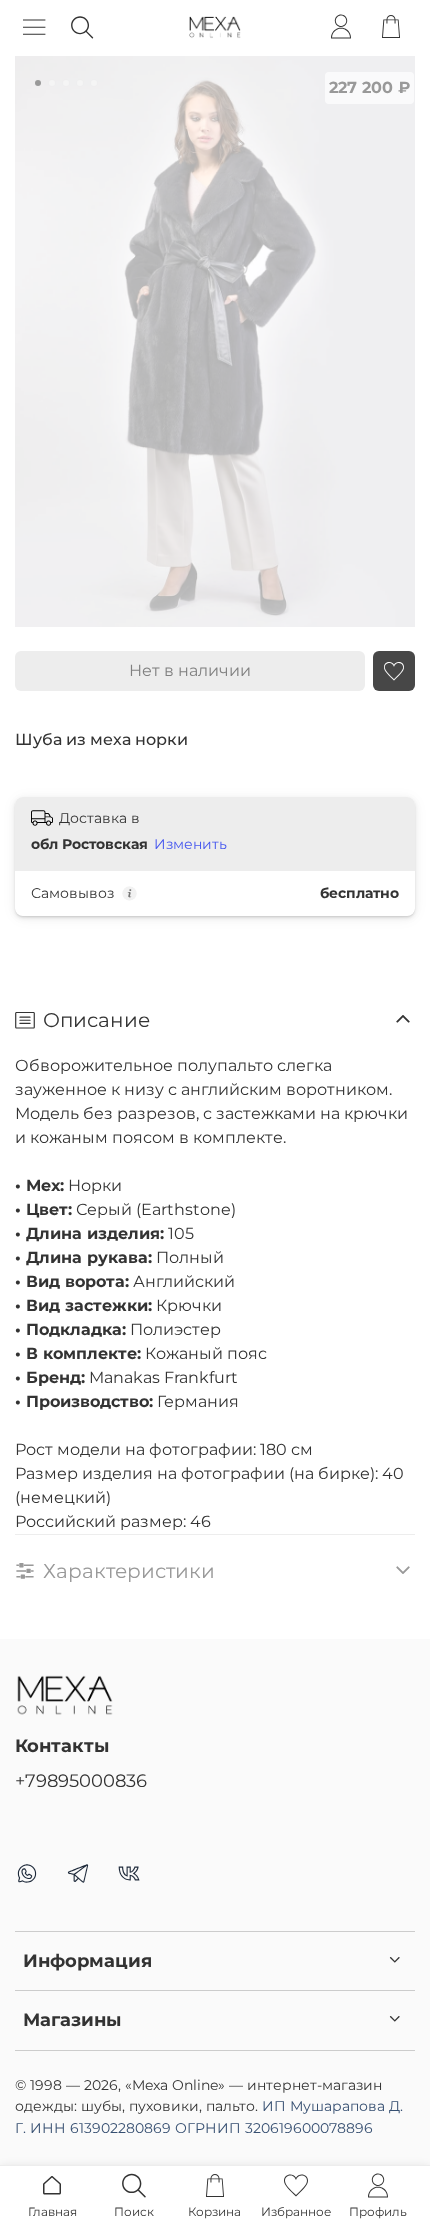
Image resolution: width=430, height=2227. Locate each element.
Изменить (190, 844)
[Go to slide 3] (66, 83)
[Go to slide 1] (38, 83)
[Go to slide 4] (80, 83)
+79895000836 (81, 1780)
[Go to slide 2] (52, 83)
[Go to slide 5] (94, 83)
